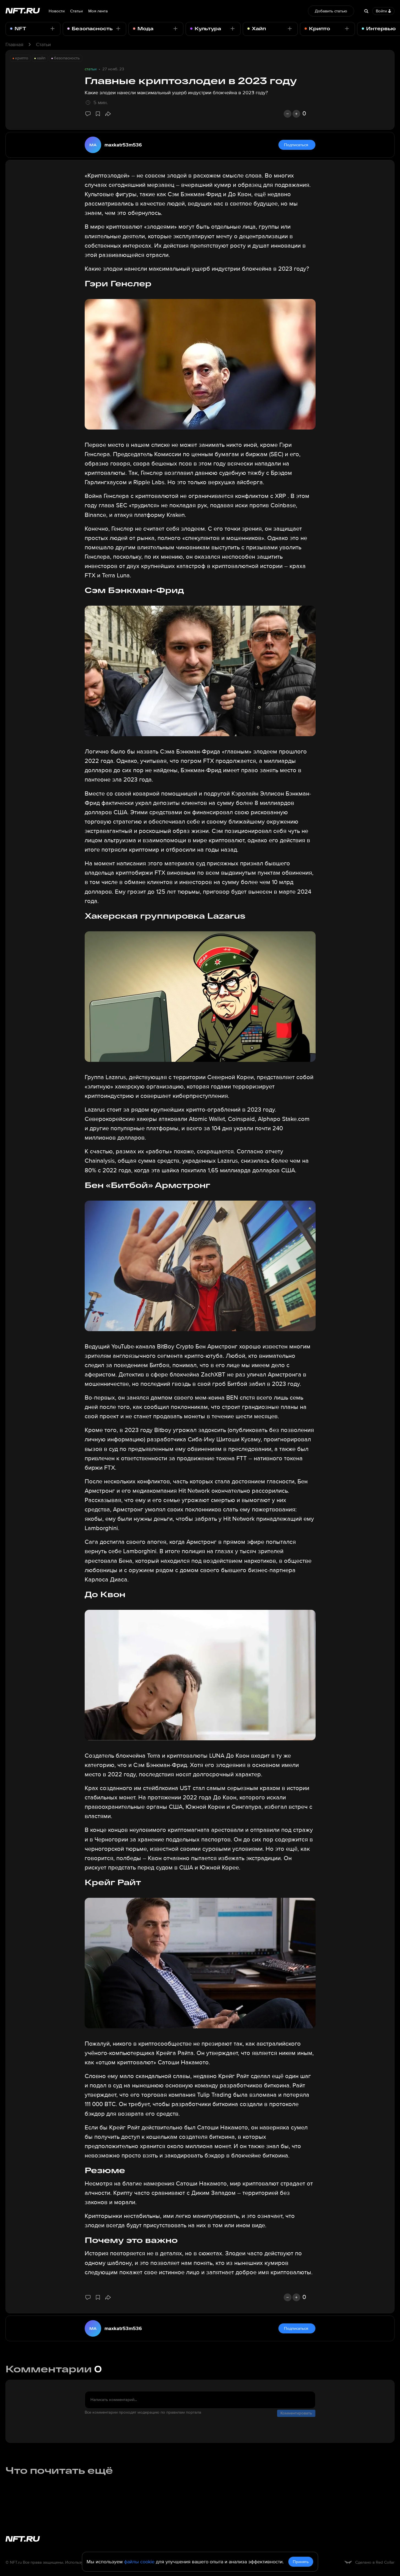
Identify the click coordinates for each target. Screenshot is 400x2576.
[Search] (366, 11)
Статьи (76, 11)
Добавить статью (331, 11)
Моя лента (98, 11)
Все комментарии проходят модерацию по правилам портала (143, 2412)
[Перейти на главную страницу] (23, 11)
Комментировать (296, 2413)
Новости (57, 11)
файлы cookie (139, 2562)
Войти (381, 11)
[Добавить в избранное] (98, 114)
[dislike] (288, 114)
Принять (301, 2562)
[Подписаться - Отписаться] (53, 29)
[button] (108, 114)
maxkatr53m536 (123, 145)
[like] (296, 114)
